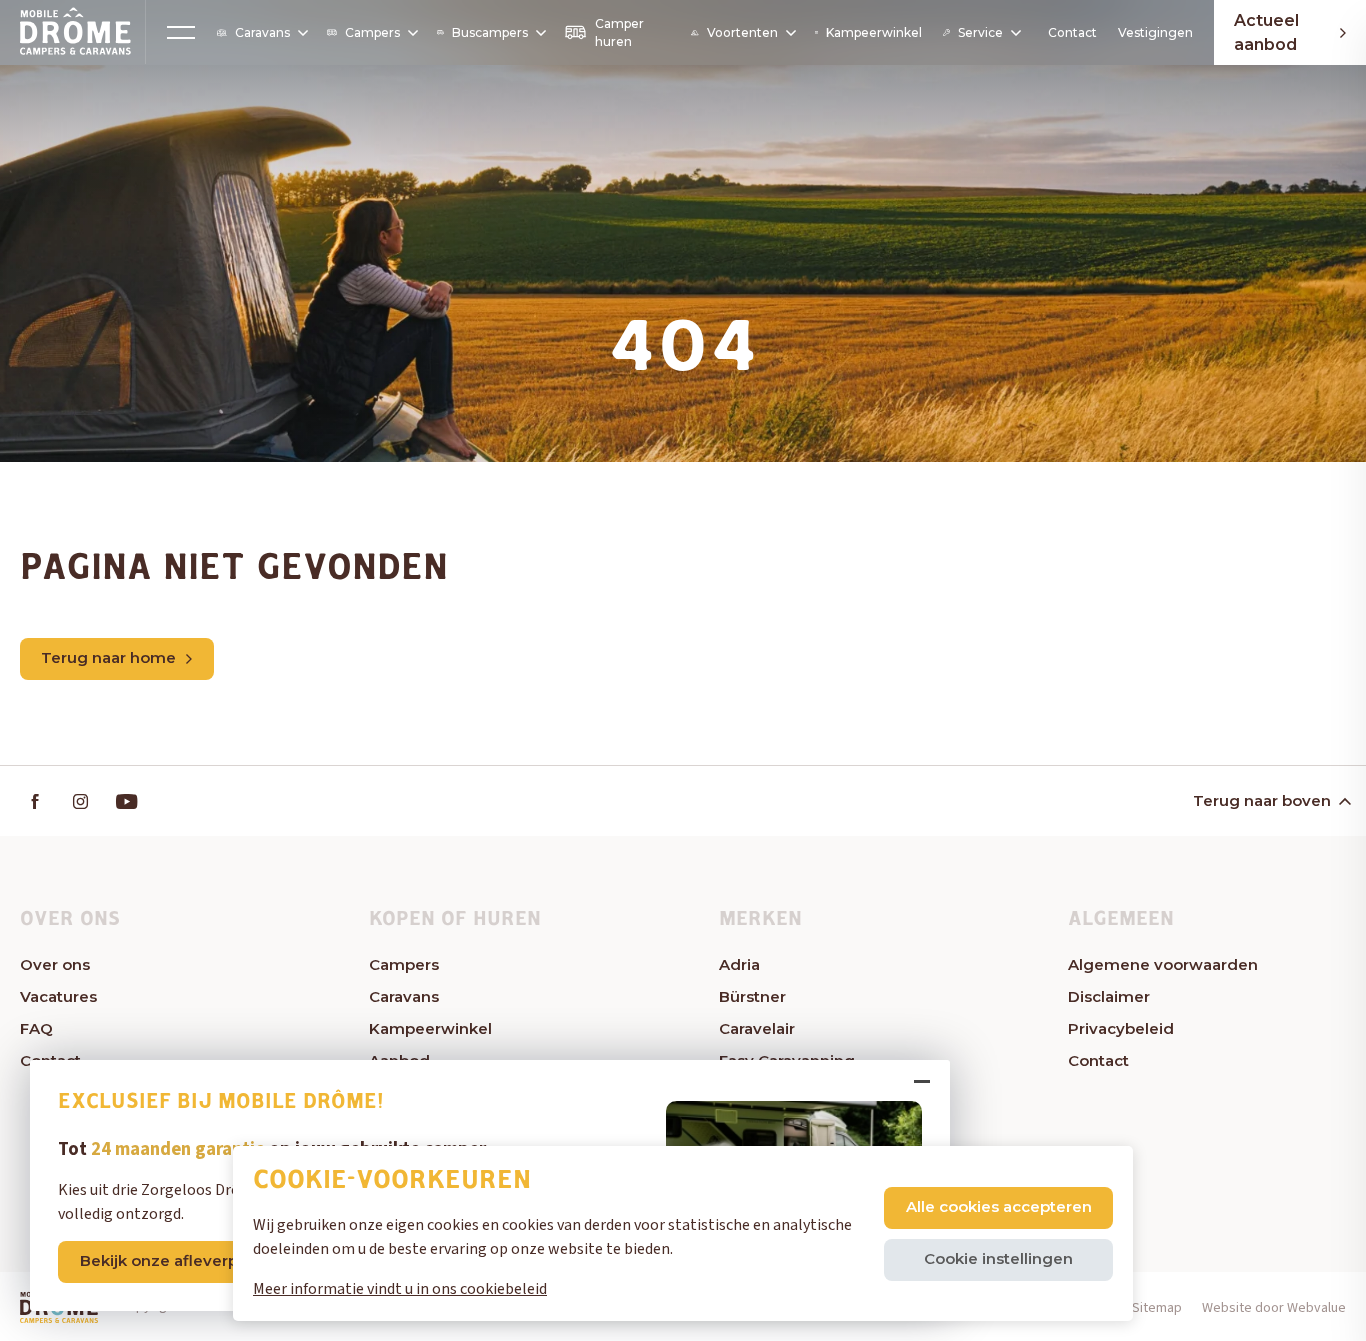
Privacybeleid (1121, 1028)
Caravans (262, 32)
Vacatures (58, 996)
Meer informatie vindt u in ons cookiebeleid (400, 1289)
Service (980, 32)
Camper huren (619, 32)
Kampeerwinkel (874, 32)
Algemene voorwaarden (1163, 964)
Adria (739, 964)
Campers (372, 32)
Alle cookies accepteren (999, 1206)
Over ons (55, 964)
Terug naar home (108, 657)
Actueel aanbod (1266, 32)
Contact (1072, 32)
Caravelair (757, 1028)
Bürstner (752, 996)
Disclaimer (1109, 996)
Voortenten (742, 32)
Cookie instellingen (998, 1258)
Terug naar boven (1262, 800)
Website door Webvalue (1274, 1308)
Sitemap (1157, 1308)
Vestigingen (1155, 32)
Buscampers (490, 32)
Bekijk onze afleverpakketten (193, 1260)
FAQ (36, 1028)
